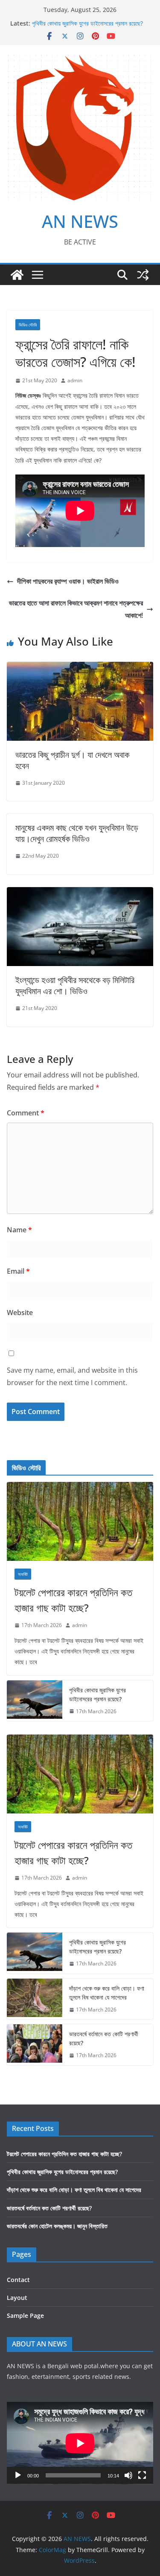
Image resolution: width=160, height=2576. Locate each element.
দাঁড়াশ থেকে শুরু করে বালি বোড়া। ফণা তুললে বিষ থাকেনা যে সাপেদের (107, 1993)
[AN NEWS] (17, 275)
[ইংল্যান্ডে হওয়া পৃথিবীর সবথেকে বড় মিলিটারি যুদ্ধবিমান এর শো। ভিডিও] (80, 893)
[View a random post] (143, 275)
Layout (17, 2298)
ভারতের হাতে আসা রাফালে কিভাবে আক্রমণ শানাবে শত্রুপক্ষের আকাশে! (76, 609)
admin (75, 380)
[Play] (18, 2475)
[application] (80, 2443)
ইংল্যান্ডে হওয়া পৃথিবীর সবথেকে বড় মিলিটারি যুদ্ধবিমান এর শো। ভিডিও (75, 985)
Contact (18, 2280)
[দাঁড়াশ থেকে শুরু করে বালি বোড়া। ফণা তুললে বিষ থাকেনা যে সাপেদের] (35, 1999)
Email (18, 1271)
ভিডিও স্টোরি (28, 325)
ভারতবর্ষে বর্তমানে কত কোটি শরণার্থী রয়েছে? (104, 2038)
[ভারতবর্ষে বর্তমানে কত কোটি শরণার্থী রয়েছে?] (35, 2045)
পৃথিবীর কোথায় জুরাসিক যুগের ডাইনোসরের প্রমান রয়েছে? (87, 23)
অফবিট (23, 1574)
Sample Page (25, 2315)
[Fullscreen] (142, 2475)
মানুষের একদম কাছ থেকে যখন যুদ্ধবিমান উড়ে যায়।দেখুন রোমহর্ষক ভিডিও (77, 833)
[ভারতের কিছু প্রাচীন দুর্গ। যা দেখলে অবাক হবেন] (80, 668)
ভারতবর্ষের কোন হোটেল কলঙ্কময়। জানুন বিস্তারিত (57, 2226)
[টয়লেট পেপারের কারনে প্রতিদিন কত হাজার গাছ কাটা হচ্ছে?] (80, 1521)
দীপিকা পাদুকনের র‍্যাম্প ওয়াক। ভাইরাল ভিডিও (68, 581)
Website (20, 1313)
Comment (26, 1113)
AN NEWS (80, 221)
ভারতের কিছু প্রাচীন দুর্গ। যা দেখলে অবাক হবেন (72, 760)
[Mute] (128, 2475)
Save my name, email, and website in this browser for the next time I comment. (72, 1376)
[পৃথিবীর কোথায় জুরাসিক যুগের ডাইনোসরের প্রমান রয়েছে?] (35, 1701)
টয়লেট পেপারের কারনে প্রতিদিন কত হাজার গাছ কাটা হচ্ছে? (73, 1600)
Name (19, 1230)
